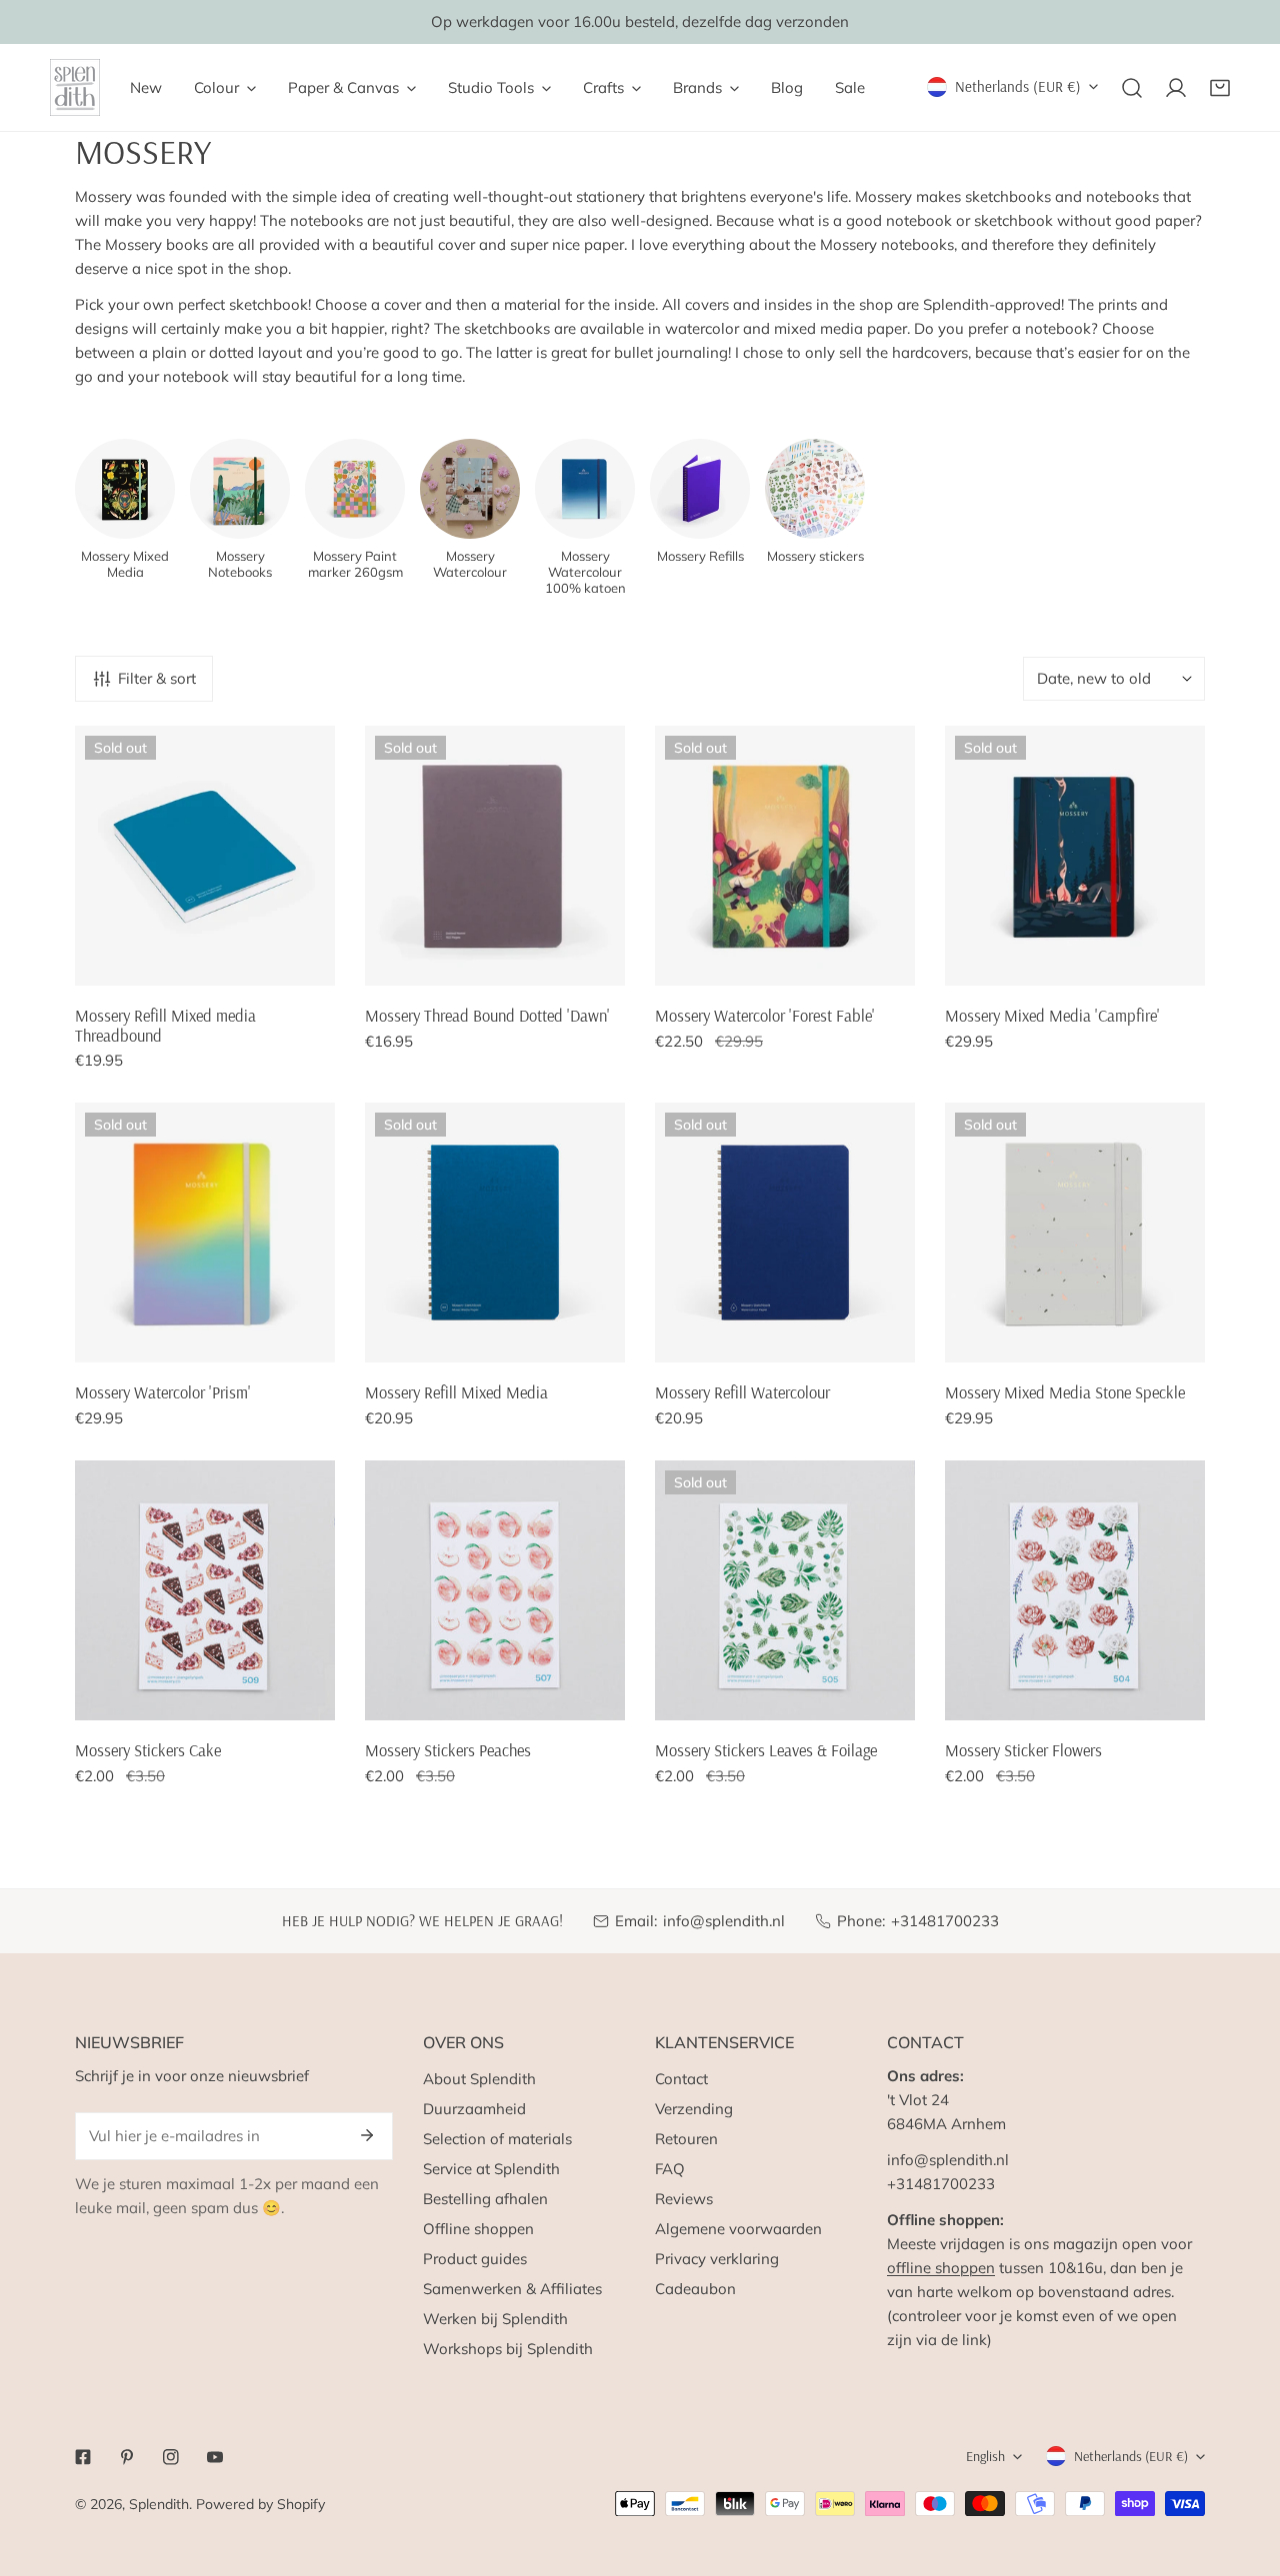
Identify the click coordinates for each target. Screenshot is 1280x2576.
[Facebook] (83, 2457)
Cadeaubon (695, 2289)
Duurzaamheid (474, 2109)
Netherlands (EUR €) (1018, 86)
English (985, 2456)
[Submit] (367, 2135)
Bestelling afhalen (485, 2199)
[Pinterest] (127, 2457)
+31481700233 (945, 1921)
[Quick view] (297, 963)
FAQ (670, 2169)
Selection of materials (497, 2139)
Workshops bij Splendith (508, 2349)
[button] (1220, 88)
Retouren (686, 2139)
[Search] (1132, 88)
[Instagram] (171, 2457)
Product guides (475, 2259)
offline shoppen (941, 2268)
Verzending (694, 2109)
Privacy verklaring (717, 2259)
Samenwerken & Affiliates (512, 2289)
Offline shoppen (478, 2229)
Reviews (684, 2199)
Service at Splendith (491, 2169)
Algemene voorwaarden (738, 2229)
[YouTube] (215, 2457)
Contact (681, 2079)
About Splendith (479, 2079)
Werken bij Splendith (495, 2319)
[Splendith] (75, 87)
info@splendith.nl (724, 1921)
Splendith (159, 2504)
